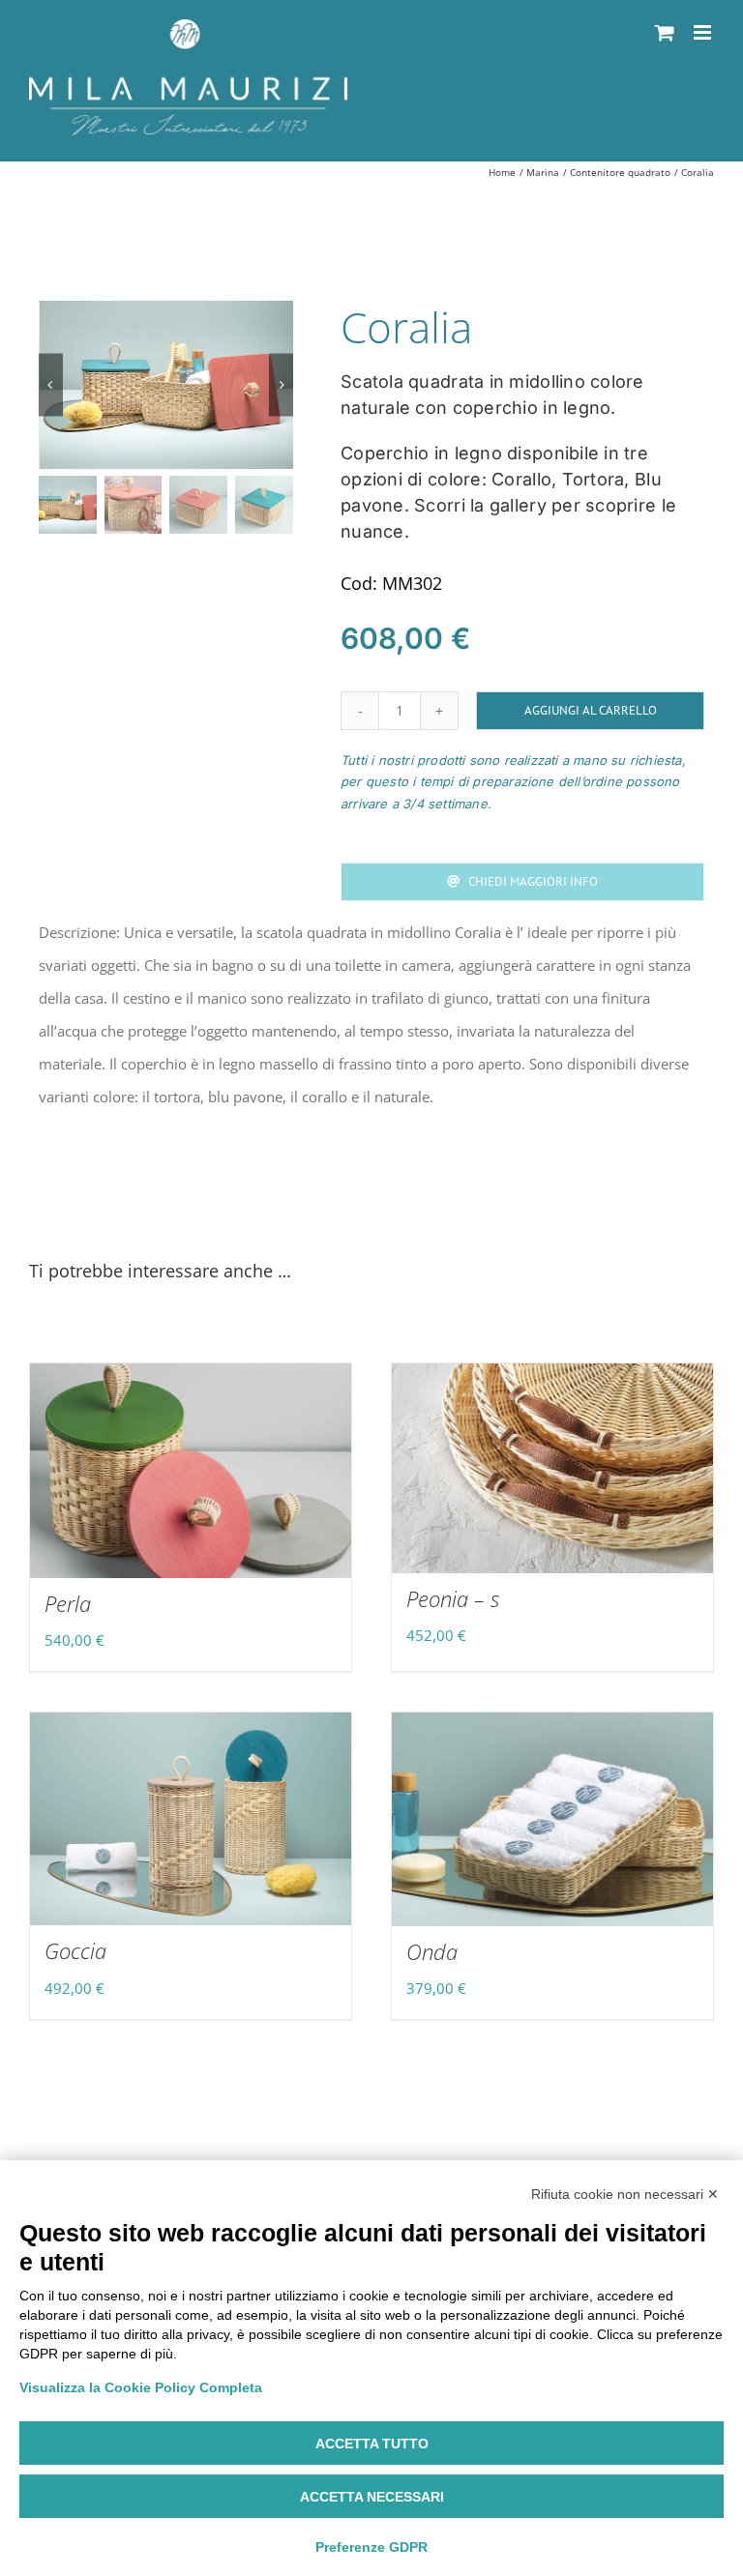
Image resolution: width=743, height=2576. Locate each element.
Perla (68, 1603)
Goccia (75, 1950)
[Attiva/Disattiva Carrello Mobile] (665, 32)
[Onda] (552, 1820)
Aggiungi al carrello (591, 710)
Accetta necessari (372, 2497)
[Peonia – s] (552, 1468)
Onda (432, 1951)
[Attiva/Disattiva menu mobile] (704, 32)
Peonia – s (453, 1598)
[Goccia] (191, 1819)
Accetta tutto (372, 2444)
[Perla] (191, 1471)
